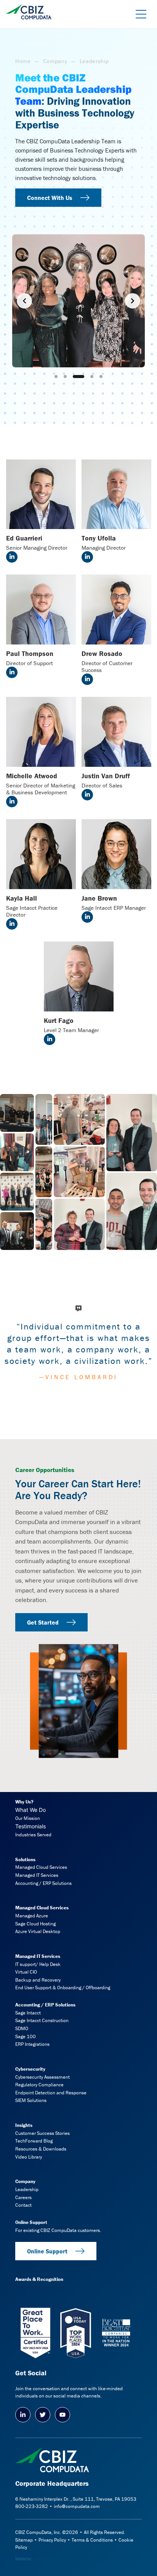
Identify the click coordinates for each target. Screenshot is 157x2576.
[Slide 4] (88, 377)
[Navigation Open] (138, 14)
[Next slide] (133, 301)
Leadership (27, 2189)
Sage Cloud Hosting (35, 1924)
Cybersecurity (30, 2069)
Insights (24, 2125)
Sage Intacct (28, 2013)
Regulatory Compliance (39, 2085)
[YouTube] (62, 2415)
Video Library (29, 2157)
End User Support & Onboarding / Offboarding (63, 1988)
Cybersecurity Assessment (42, 2077)
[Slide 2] (65, 377)
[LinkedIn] (23, 2415)
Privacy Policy (52, 2540)
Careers (23, 2197)
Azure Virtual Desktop (38, 1931)
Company (55, 61)
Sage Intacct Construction (42, 2020)
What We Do (30, 1810)
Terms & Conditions (92, 2540)
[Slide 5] (101, 377)
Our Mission (28, 1818)
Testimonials (30, 1826)
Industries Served (33, 1835)
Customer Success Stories (42, 2133)
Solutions (25, 1859)
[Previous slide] (24, 301)
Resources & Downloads (41, 2149)
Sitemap (24, 2540)
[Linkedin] (12, 557)
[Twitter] (43, 2415)
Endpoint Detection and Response (51, 2093)
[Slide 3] (74, 377)
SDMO (22, 2028)
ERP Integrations (32, 2044)
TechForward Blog (34, 2141)
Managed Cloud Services (41, 1867)
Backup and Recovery (38, 1980)
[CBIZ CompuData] (29, 9)
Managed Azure (32, 1916)
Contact (23, 2205)
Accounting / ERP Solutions (43, 1883)
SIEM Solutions (31, 2100)
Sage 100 (26, 2036)
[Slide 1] (56, 377)
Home (23, 61)
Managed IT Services (37, 1875)
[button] (17, 1113)
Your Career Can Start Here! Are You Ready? (78, 1489)
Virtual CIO (26, 1972)
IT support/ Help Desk (38, 1964)
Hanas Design (47, 2559)
